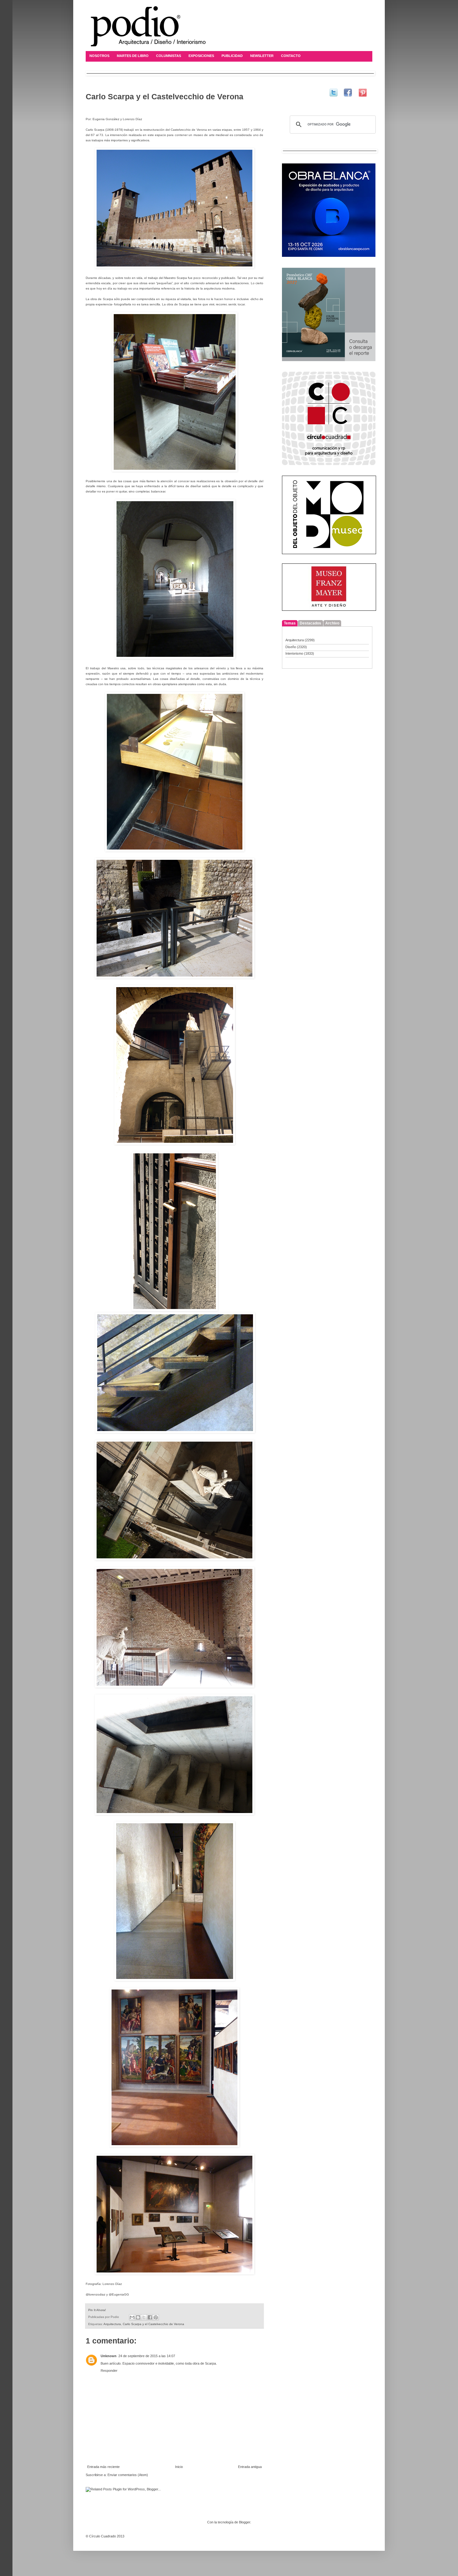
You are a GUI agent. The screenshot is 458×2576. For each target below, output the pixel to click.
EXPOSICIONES (201, 56)
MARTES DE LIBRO (133, 56)
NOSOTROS (99, 56)
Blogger (245, 2522)
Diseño (291, 647)
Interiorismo (294, 653)
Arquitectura (112, 2324)
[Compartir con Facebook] (150, 2317)
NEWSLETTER (262, 56)
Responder (109, 2371)
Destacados (310, 623)
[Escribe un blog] (138, 2317)
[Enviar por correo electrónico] (132, 2317)
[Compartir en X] (144, 2317)
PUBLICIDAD (232, 56)
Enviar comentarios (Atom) (128, 2475)
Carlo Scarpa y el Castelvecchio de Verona (153, 2324)
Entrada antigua (250, 2467)
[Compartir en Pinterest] (156, 2317)
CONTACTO (291, 56)
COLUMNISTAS (169, 56)
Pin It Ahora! (97, 2310)
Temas (290, 623)
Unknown (109, 2356)
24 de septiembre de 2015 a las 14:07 (147, 2356)
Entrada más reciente (103, 2467)
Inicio (179, 2467)
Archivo (332, 623)
